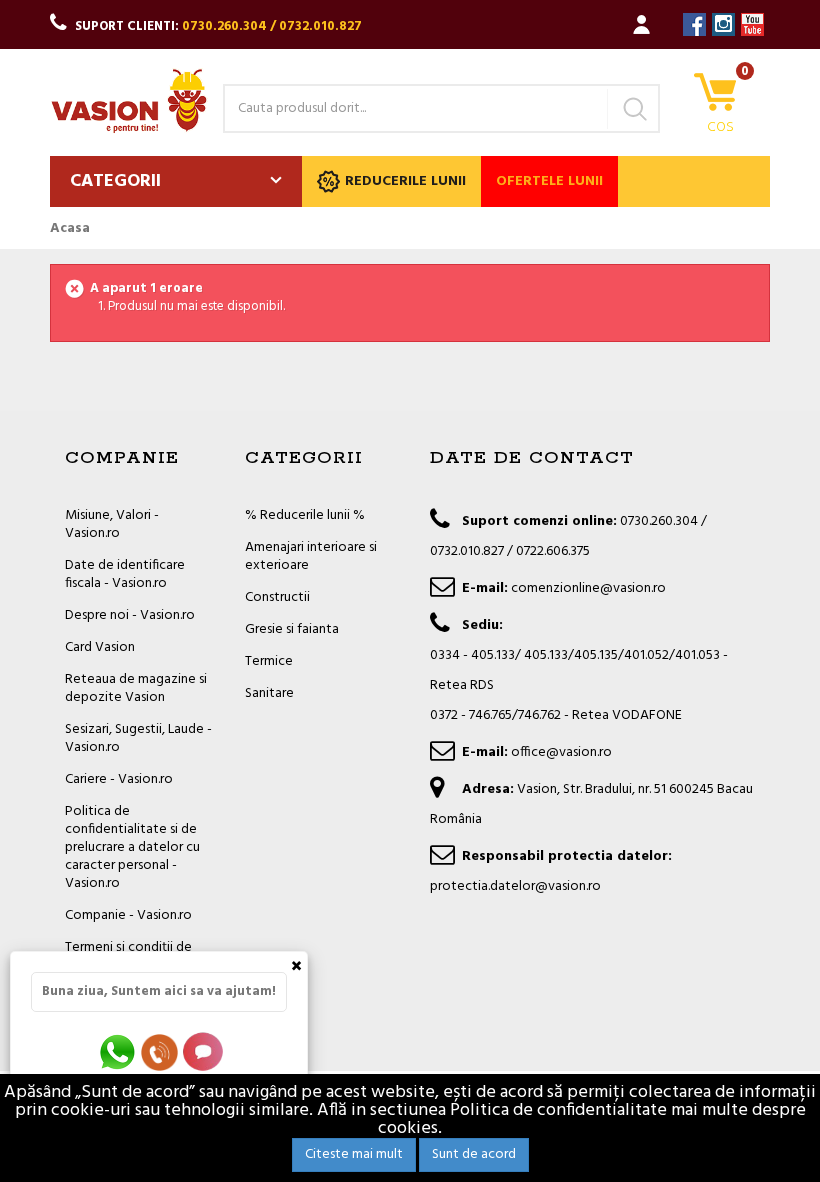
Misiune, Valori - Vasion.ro (112, 524)
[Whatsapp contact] (118, 1051)
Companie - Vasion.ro (128, 915)
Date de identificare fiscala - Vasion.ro (125, 574)
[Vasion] (129, 101)
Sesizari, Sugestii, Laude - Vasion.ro (138, 738)
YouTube (752, 24)
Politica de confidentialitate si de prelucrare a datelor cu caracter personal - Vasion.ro (132, 847)
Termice (269, 661)
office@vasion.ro (561, 752)
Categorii (115, 181)
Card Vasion (100, 647)
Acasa (70, 229)
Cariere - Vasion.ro (119, 779)
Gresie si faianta (292, 629)
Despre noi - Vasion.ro (130, 615)
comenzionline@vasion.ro (588, 588)
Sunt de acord (474, 1154)
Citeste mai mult (354, 1154)
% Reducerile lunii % (305, 515)
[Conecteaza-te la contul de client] (641, 24)
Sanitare (269, 693)
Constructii (277, 597)
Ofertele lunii (549, 181)
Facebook (694, 24)
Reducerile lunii (405, 181)
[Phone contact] (163, 1051)
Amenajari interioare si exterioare (311, 556)
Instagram (723, 24)
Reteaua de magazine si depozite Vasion (136, 688)
